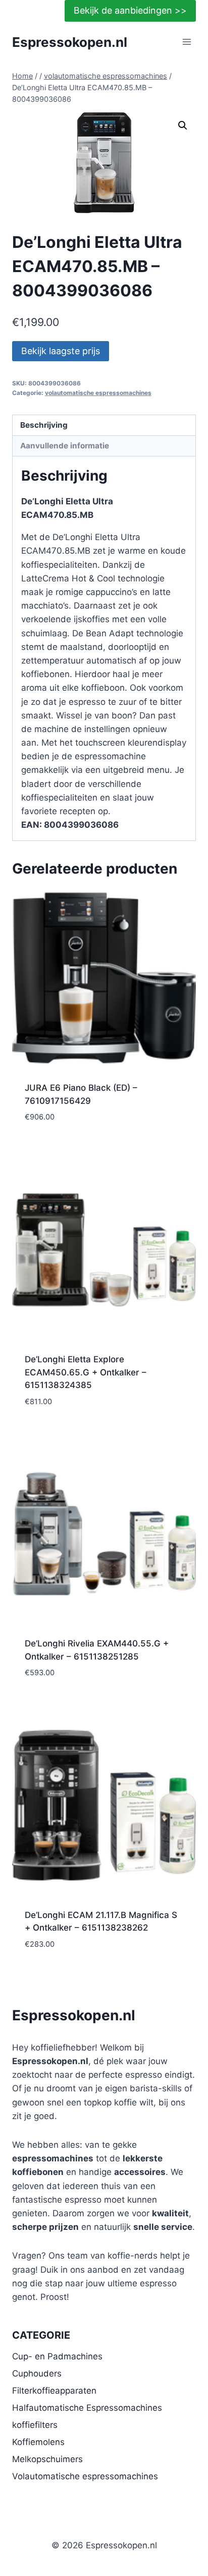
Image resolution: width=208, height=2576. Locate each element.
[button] (183, 125)
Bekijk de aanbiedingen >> (130, 10)
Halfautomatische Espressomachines (87, 2408)
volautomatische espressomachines (98, 393)
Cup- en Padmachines (57, 2356)
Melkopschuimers (47, 2459)
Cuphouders (37, 2373)
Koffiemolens (38, 2442)
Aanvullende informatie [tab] (65, 446)
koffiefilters (35, 2425)
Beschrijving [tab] (44, 425)
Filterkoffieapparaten (54, 2391)
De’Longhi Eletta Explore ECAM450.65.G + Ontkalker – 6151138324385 (86, 1372)
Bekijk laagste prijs (61, 351)
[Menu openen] (187, 42)
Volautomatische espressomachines (85, 2476)
